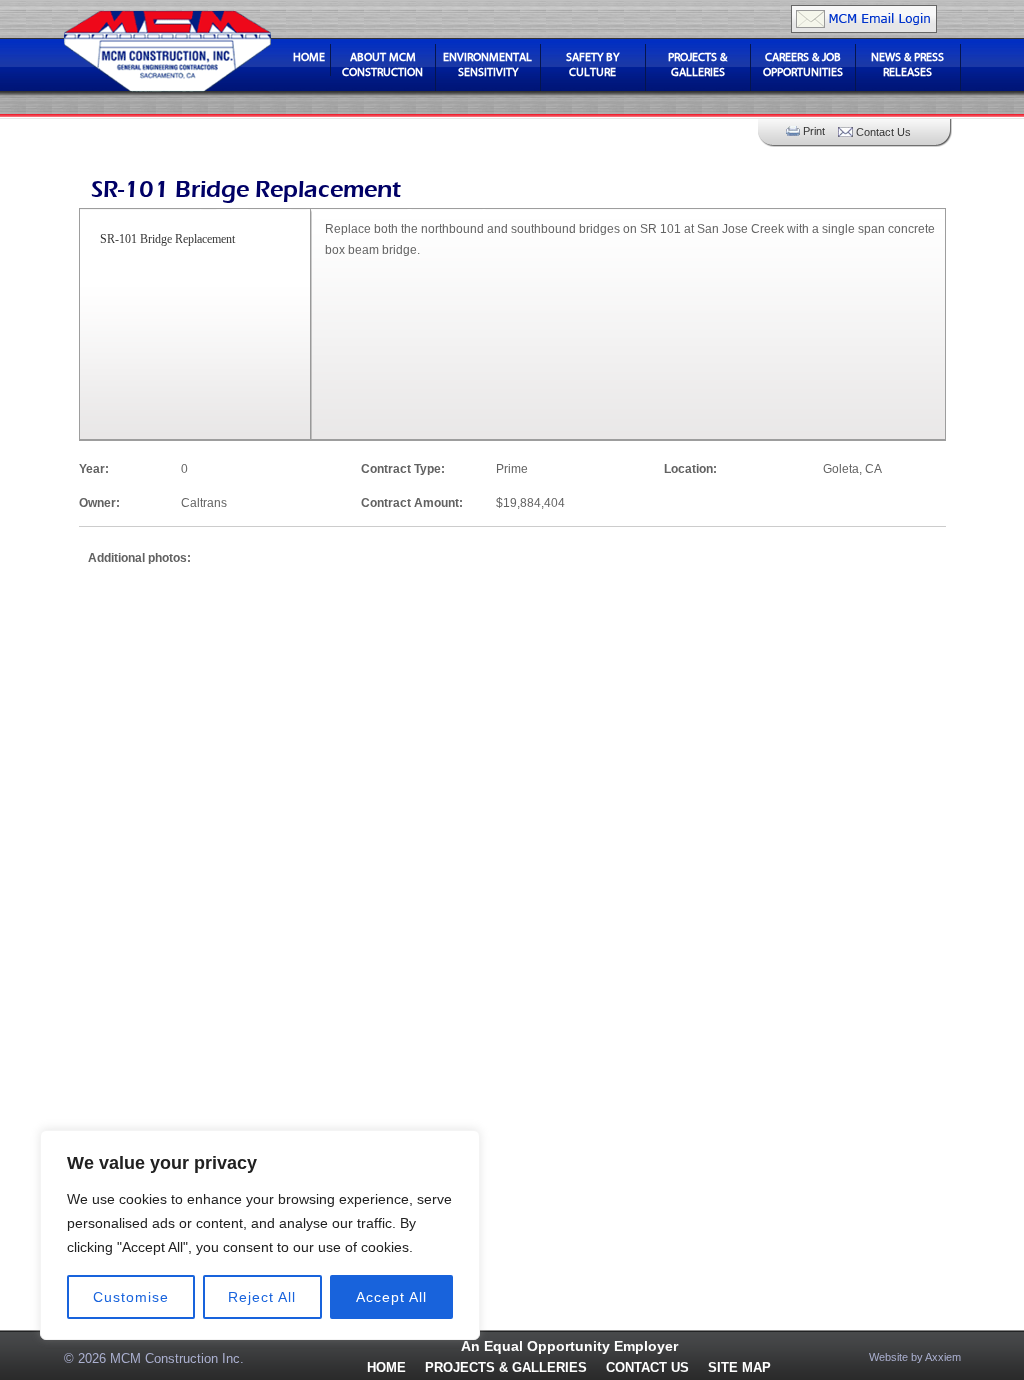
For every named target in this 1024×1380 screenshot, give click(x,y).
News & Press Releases (907, 64)
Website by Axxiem (915, 1357)
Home (309, 57)
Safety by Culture (592, 64)
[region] (260, 1235)
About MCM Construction (382, 64)
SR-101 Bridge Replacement (167, 239)
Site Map (739, 1367)
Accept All (391, 1297)
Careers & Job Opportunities (803, 64)
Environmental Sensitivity (487, 64)
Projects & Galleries (697, 64)
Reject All (262, 1297)
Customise (131, 1297)
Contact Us (647, 1367)
